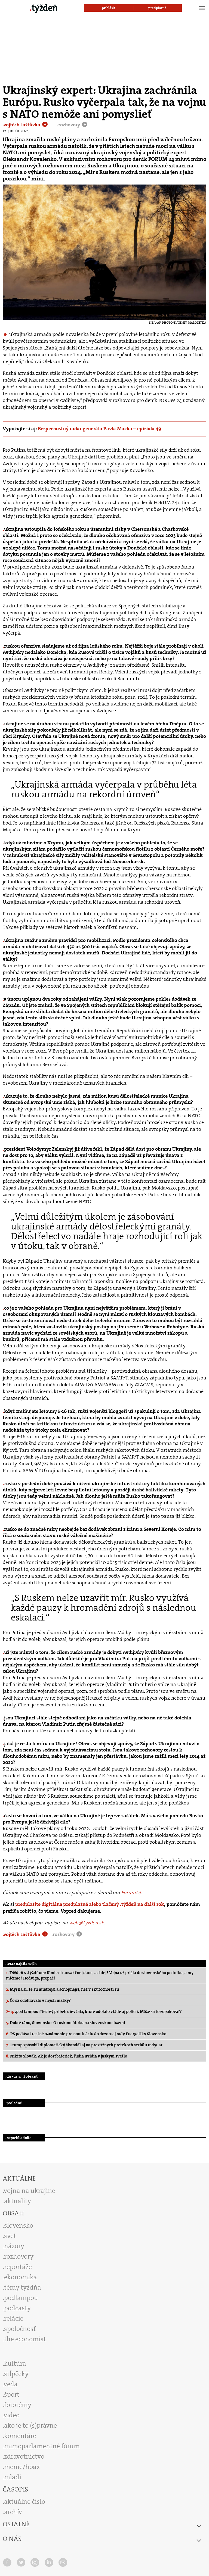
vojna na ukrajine (30, 2191)
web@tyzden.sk (86, 1923)
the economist (25, 2339)
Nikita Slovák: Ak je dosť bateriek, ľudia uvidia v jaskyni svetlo (67, 2056)
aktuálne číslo (25, 2502)
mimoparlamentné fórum (42, 2446)
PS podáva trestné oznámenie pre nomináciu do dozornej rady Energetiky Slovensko (86, 2034)
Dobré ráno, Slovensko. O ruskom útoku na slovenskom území (66, 2023)
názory (14, 2246)
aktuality (18, 2201)
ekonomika (21, 2277)
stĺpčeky (16, 2374)
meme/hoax (22, 2467)
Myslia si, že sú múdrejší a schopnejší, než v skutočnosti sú (62, 1989)
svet (10, 2236)
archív (13, 2512)
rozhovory (19, 2256)
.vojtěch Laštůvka (22, 125)
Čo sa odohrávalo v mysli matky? (38, 2000)
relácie (14, 2318)
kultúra (15, 2363)
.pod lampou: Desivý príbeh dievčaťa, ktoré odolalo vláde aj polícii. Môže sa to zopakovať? (96, 2012)
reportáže (18, 2267)
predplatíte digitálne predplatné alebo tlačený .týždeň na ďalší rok (90, 1904)
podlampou (21, 2298)
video (12, 2415)
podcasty (17, 2308)
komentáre (20, 2436)
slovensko (19, 2225)
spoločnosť (20, 2329)
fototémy (18, 2405)
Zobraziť (30, 2076)
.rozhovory (69, 125)
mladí (13, 2477)
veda (11, 2384)
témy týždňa (23, 2287)
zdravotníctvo (24, 2456)
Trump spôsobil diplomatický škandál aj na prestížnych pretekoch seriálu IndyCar (84, 2045)
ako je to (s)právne (30, 2425)
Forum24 (131, 1893)
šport (12, 2394)
